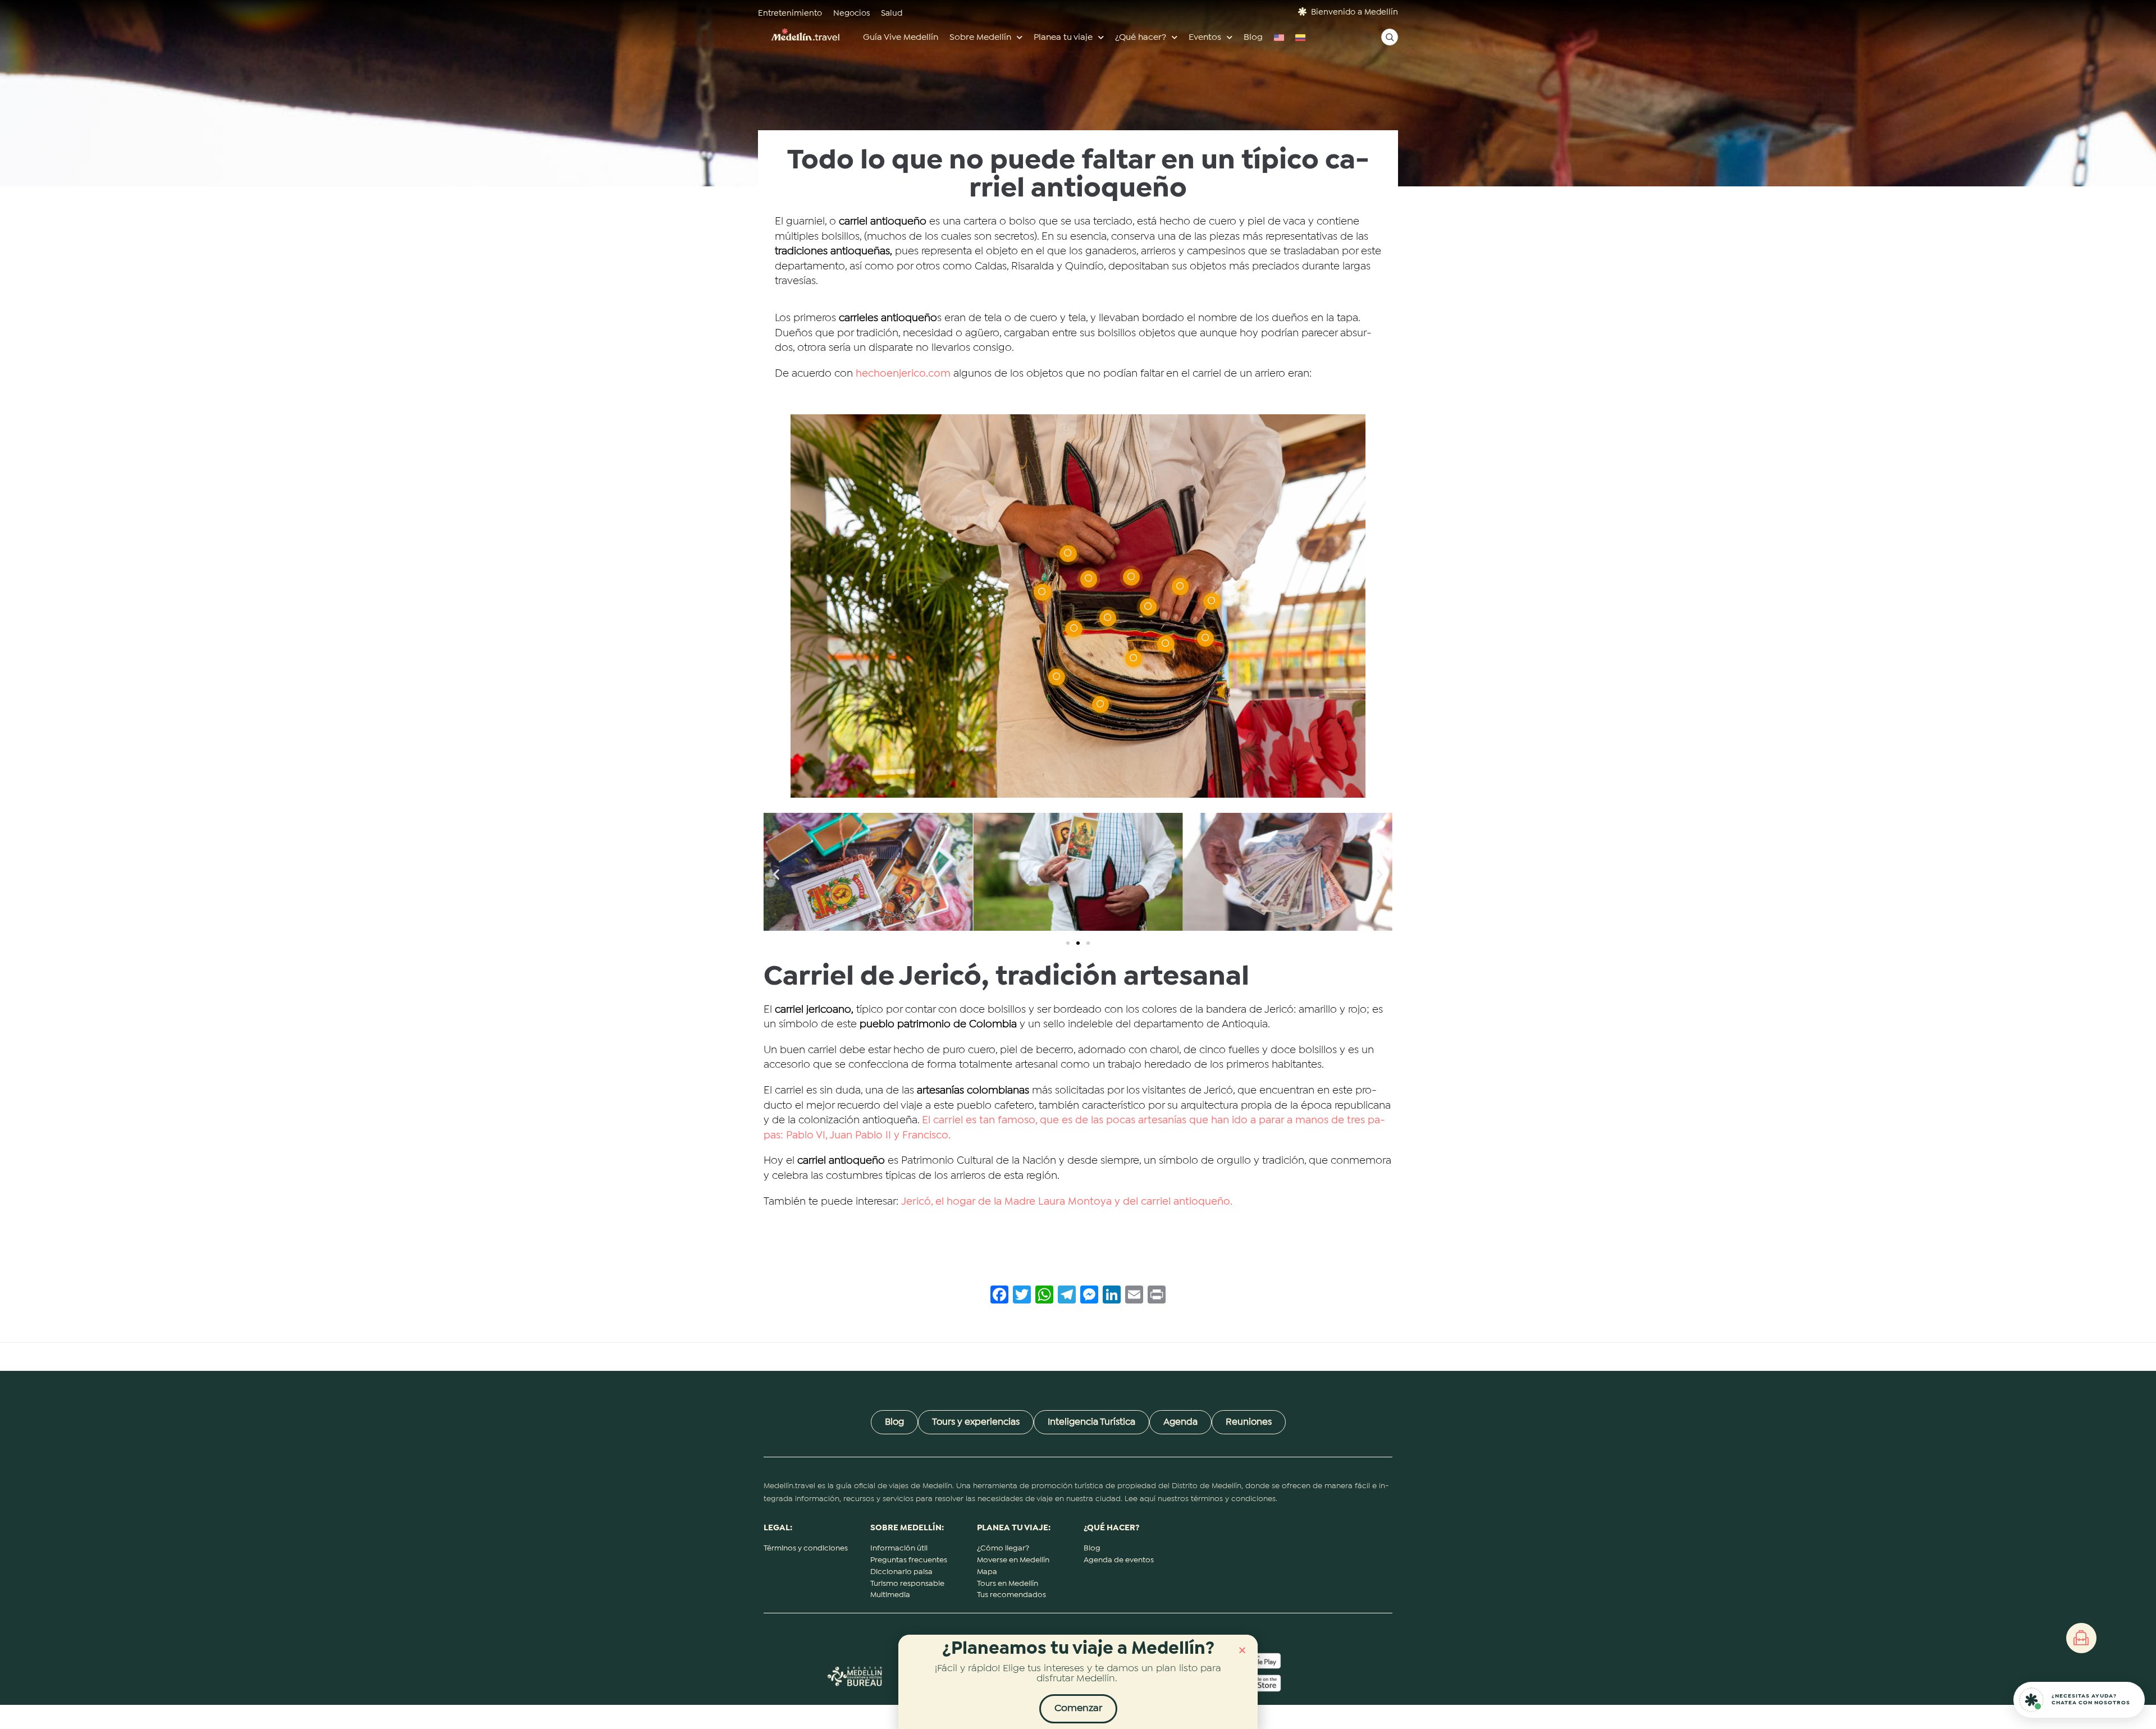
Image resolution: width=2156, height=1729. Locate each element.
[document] (1078, 864)
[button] (1242, 1650)
